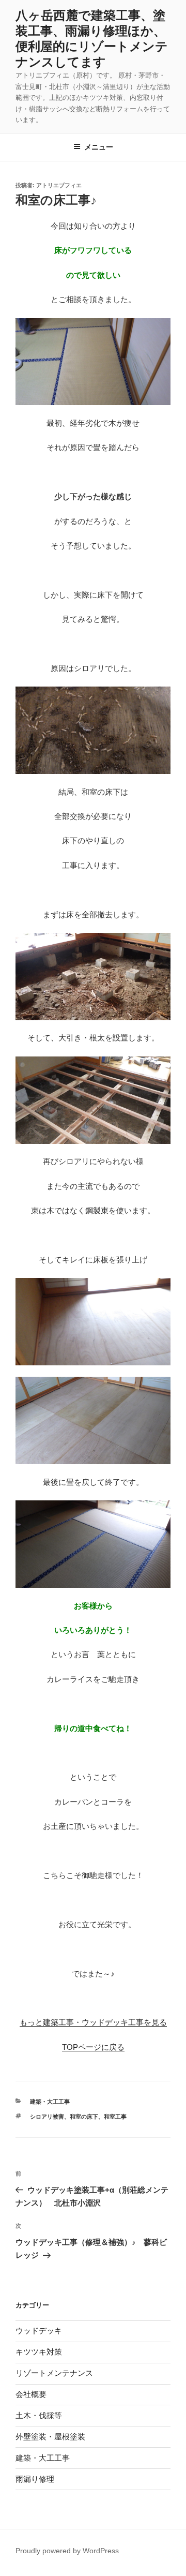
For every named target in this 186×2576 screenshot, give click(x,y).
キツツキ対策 (39, 2352)
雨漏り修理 (35, 2479)
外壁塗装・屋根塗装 (50, 2437)
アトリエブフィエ (59, 185)
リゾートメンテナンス (54, 2373)
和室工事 (115, 2117)
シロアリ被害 (47, 2117)
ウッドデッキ (39, 2331)
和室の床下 (84, 2117)
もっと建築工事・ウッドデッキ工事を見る (93, 2022)
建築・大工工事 (50, 2102)
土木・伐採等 (39, 2415)
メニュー (99, 147)
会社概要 (31, 2394)
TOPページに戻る (93, 2047)
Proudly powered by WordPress (67, 2551)
